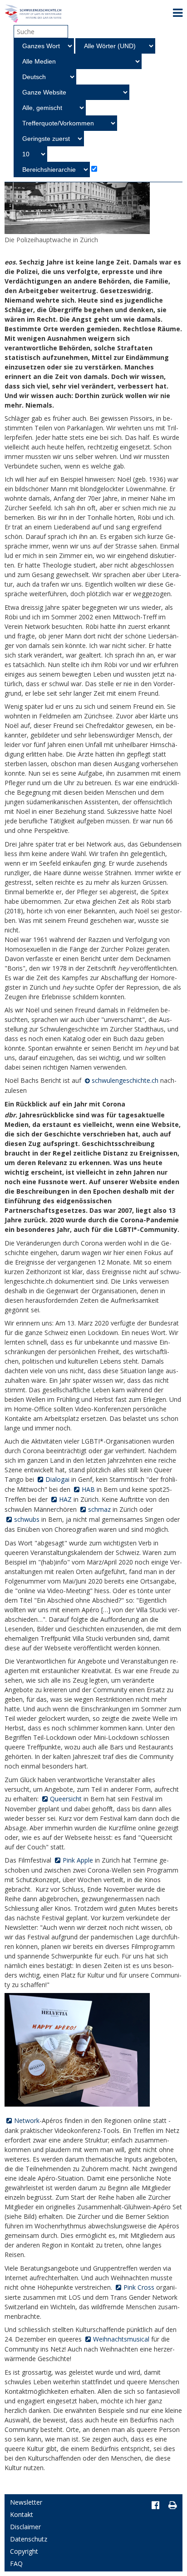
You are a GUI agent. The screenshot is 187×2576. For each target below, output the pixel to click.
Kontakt (22, 2514)
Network (27, 2120)
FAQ (16, 2564)
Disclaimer (25, 2527)
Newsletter (26, 2502)
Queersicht (66, 1799)
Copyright (24, 2551)
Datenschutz (29, 2539)
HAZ (65, 1499)
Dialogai (57, 1479)
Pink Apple (78, 1860)
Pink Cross (139, 2287)
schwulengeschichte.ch (125, 1080)
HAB (88, 1489)
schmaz (99, 1509)
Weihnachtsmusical (121, 2339)
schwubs (27, 1519)
